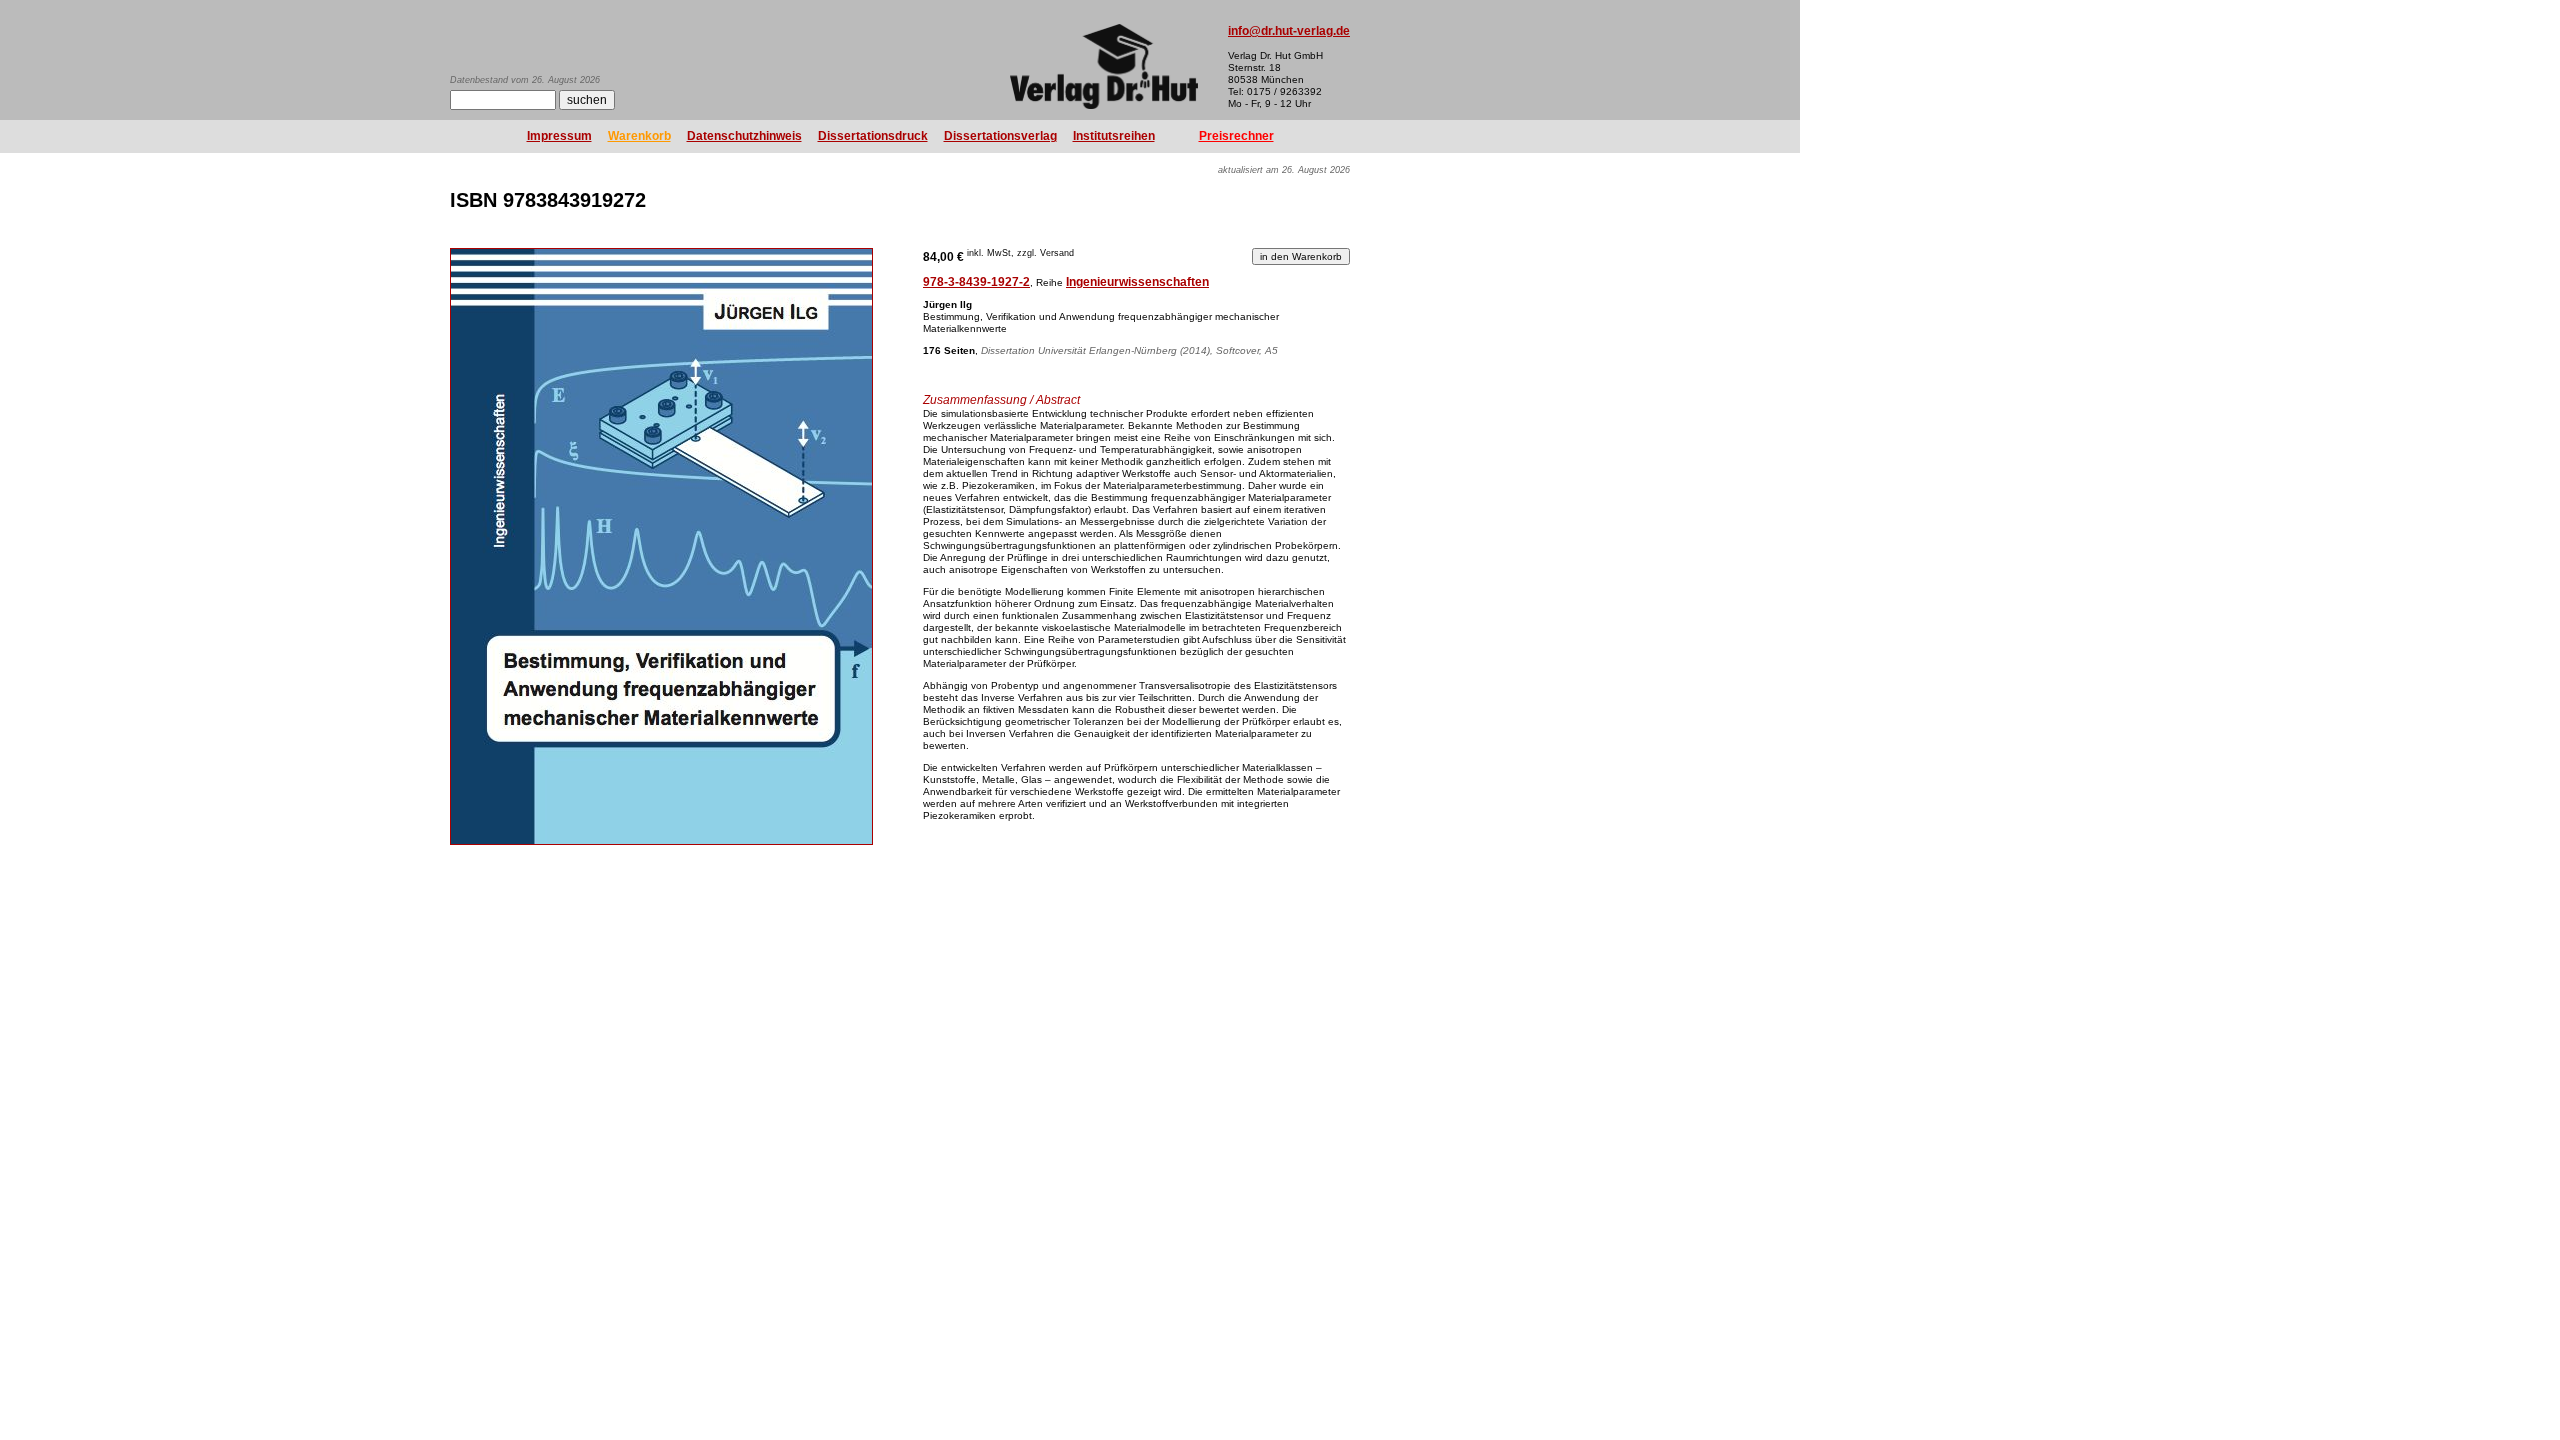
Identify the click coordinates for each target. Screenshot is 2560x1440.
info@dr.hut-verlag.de (1289, 31)
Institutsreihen (1114, 136)
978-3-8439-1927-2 (976, 282)
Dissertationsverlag (1000, 136)
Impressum (559, 136)
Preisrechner (1236, 136)
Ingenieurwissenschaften (1137, 282)
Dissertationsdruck (873, 136)
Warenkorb (639, 136)
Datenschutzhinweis (744, 136)
